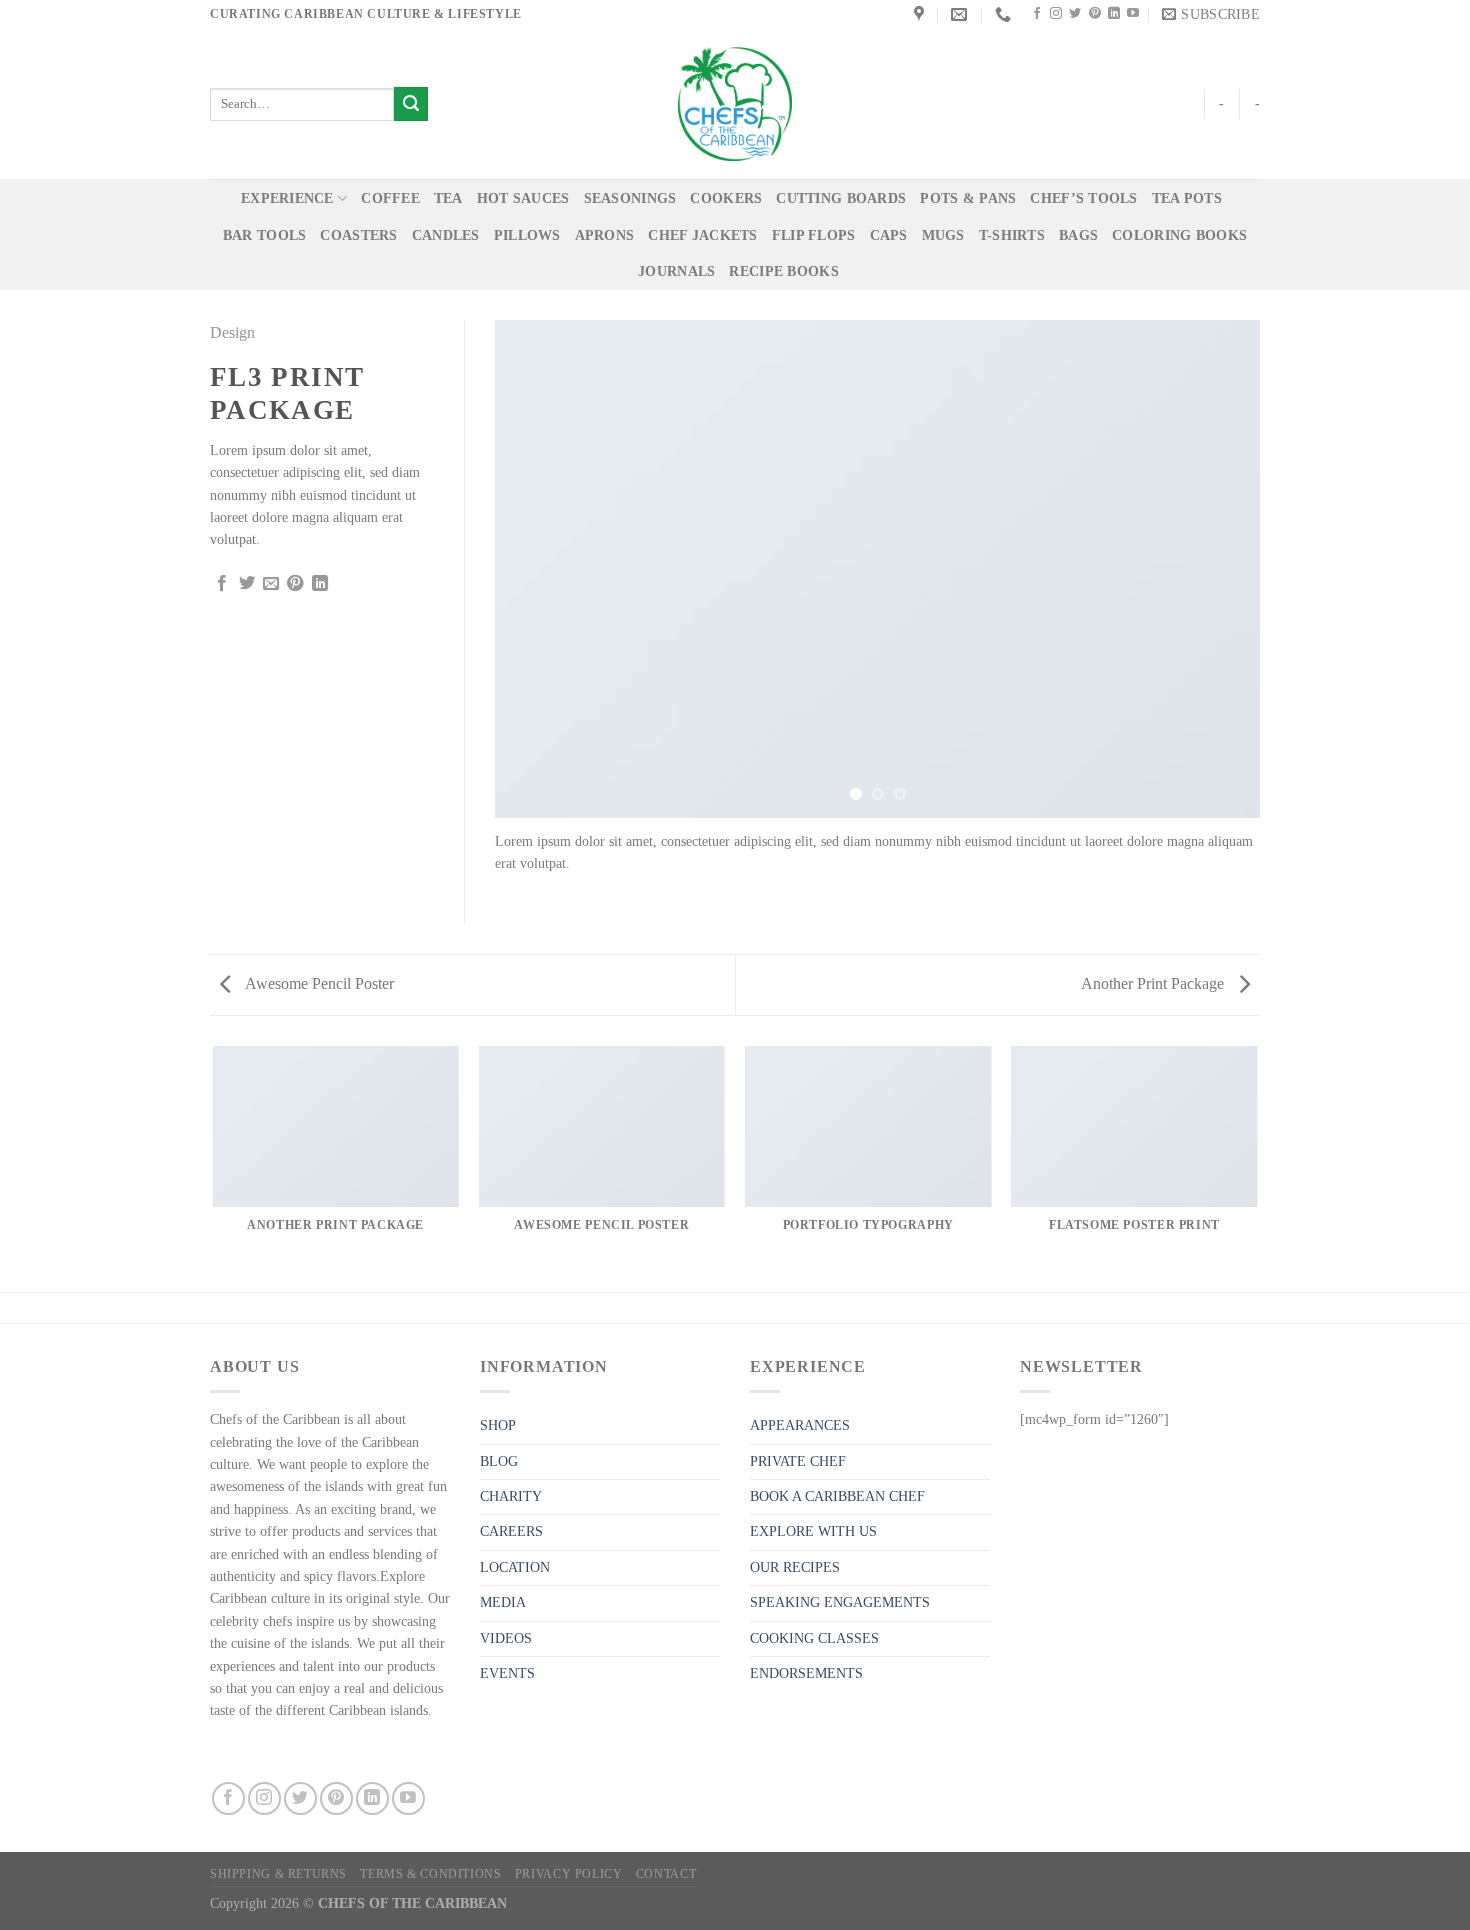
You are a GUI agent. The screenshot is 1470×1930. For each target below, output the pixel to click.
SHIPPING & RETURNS (278, 1874)
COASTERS (358, 235)
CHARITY (511, 1496)
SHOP (498, 1425)
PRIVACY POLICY (569, 1874)
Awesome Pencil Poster (318, 983)
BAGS (1078, 235)
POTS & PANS (968, 198)
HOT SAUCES (523, 198)
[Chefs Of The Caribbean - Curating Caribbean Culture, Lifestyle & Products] (735, 104)
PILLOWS (527, 235)
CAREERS (511, 1531)
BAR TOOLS (265, 235)
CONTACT (666, 1874)
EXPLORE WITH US (813, 1531)
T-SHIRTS (1012, 235)
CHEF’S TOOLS (1083, 198)
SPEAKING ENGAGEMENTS (840, 1602)
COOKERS (726, 198)
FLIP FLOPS (814, 235)
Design (232, 332)
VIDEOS (506, 1638)
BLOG (499, 1461)
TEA (448, 198)
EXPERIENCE (287, 198)
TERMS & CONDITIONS (430, 1874)
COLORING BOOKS (1179, 235)
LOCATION (515, 1567)
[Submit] (411, 104)
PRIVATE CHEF (798, 1461)
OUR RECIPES (795, 1567)
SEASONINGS (630, 198)
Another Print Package (1154, 983)
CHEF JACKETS (702, 235)
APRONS (605, 235)
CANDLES (446, 235)
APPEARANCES (800, 1425)
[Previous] (535, 568)
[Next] (1220, 568)
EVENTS (507, 1673)
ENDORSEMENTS (806, 1673)
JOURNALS (676, 271)
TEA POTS (1187, 198)
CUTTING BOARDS (841, 198)
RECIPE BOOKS (783, 271)
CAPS (889, 235)
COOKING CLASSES (814, 1638)
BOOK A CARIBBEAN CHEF (837, 1496)
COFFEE (390, 198)
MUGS (943, 235)
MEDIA (503, 1602)
